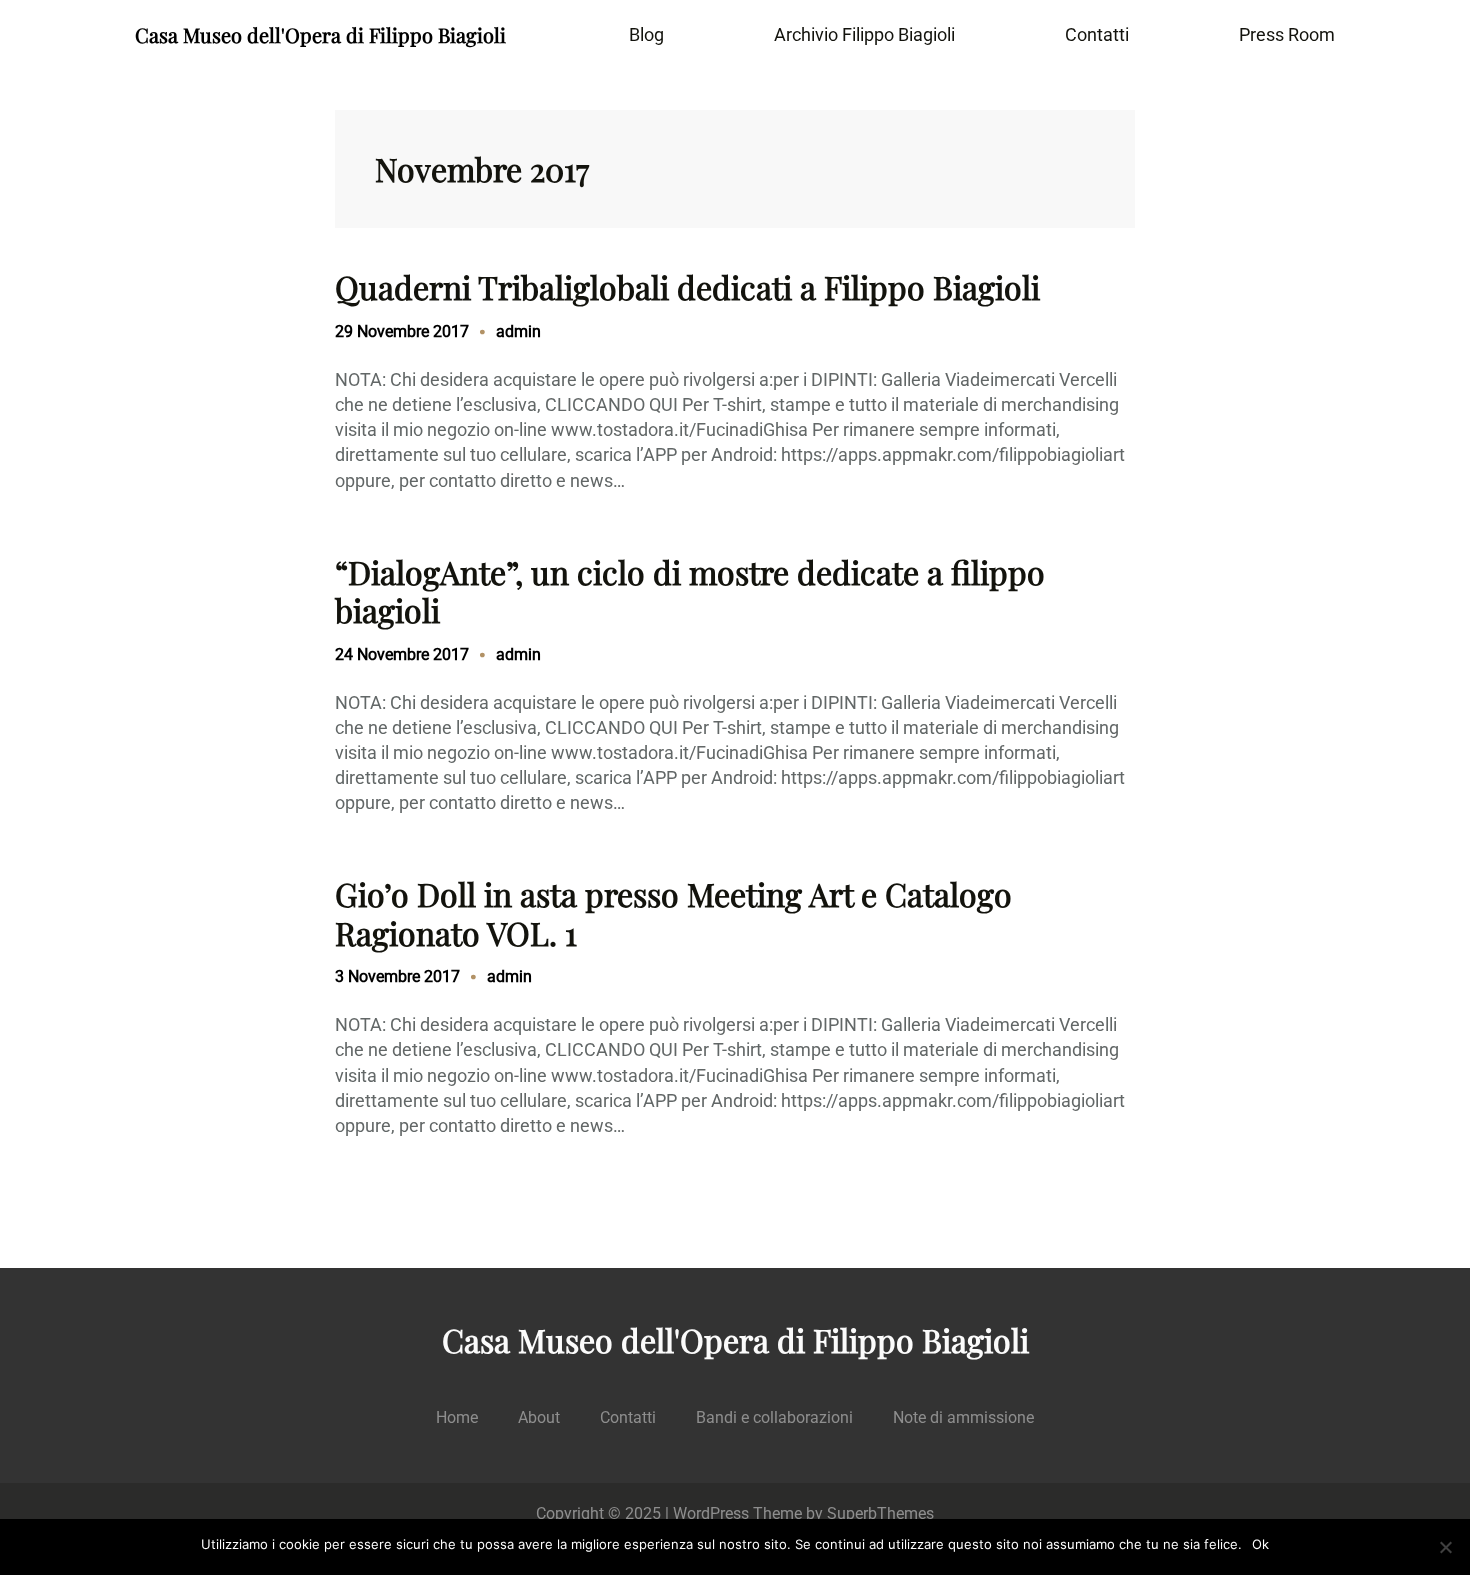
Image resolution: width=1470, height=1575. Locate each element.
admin (518, 331)
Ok (1260, 1544)
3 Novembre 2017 (397, 976)
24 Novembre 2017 (402, 654)
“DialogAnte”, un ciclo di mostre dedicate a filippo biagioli (690, 591)
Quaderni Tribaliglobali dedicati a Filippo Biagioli (687, 287)
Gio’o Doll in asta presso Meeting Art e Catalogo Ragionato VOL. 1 (673, 913)
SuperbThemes (880, 1513)
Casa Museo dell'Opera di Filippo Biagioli (320, 34)
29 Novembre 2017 (402, 331)
